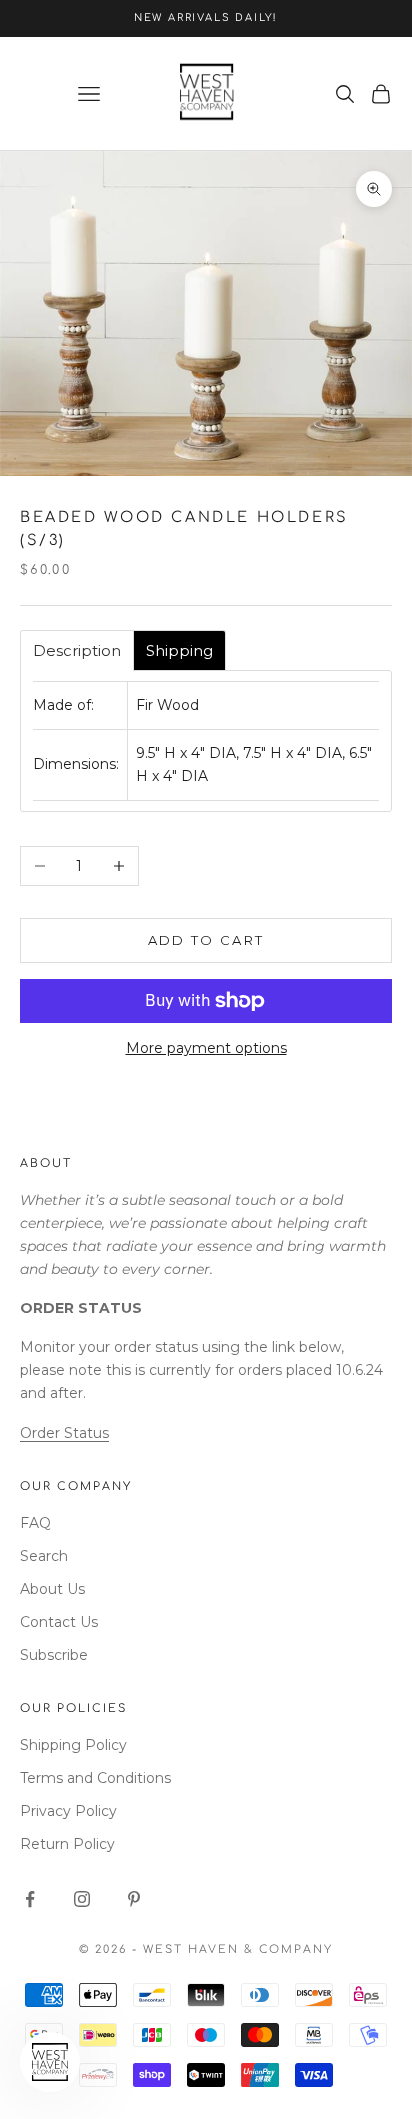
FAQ (35, 1523)
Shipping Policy (73, 1745)
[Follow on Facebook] (30, 1899)
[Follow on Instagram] (82, 1899)
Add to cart (206, 940)
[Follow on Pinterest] (134, 1899)
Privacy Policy (68, 1811)
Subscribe (54, 1655)
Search (44, 1556)
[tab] (77, 650)
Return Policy (67, 1844)
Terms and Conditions (95, 1778)
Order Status (64, 1433)
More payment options (206, 1048)
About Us (52, 1589)
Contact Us (59, 1622)
